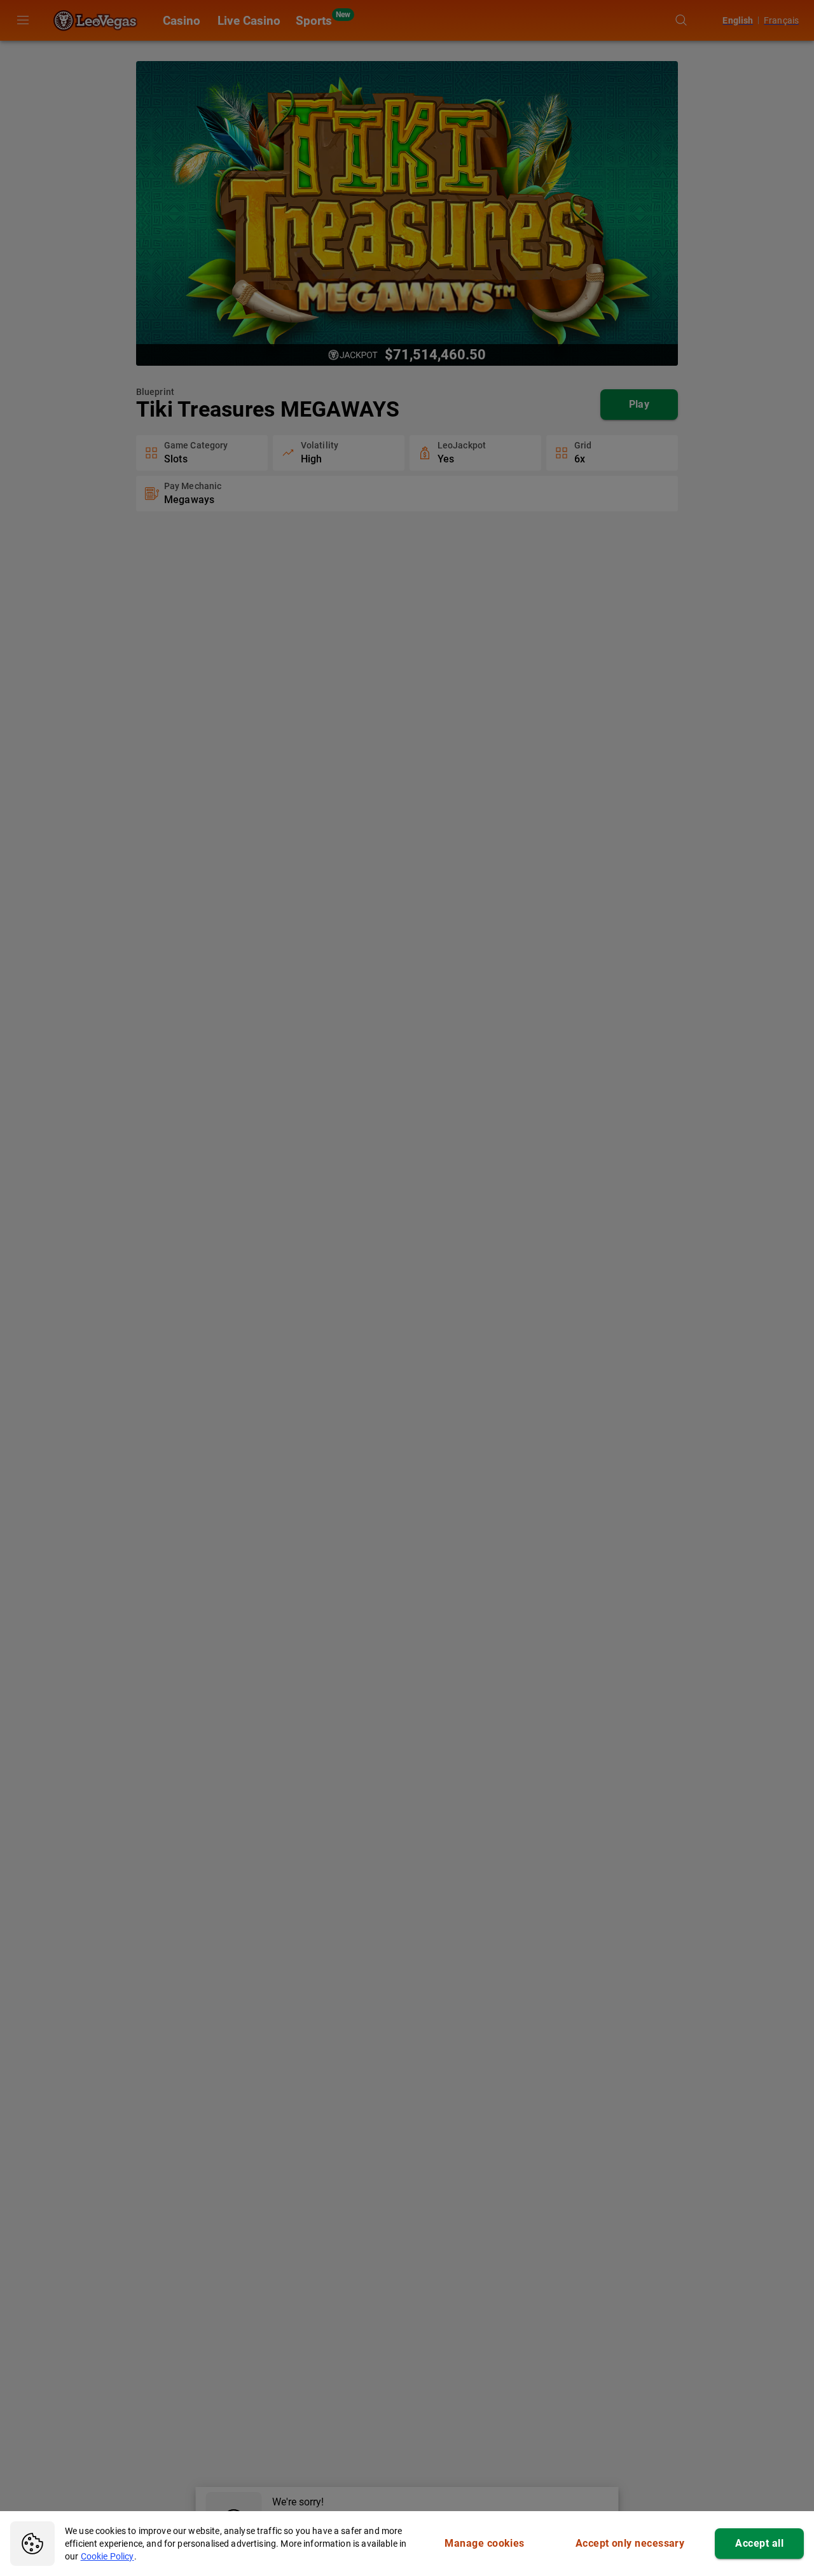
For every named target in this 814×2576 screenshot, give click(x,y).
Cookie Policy (107, 2556)
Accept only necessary (630, 2543)
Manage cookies (484, 2543)
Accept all (759, 2543)
